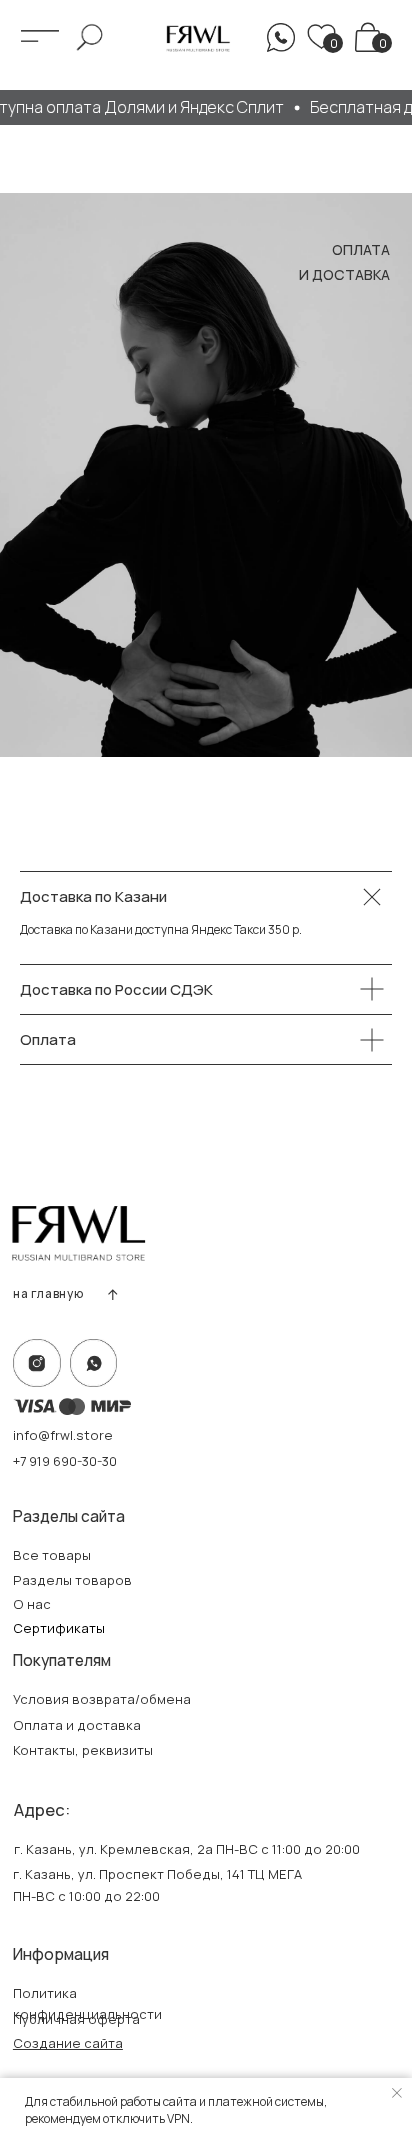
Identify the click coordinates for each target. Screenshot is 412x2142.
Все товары (52, 1555)
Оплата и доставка (77, 1725)
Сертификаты (59, 1628)
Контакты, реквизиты (83, 1750)
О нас (32, 1604)
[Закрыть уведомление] (397, 2093)
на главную (48, 1293)
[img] (368, 36)
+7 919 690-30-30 (65, 1461)
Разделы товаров (72, 1580)
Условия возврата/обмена (102, 1699)
